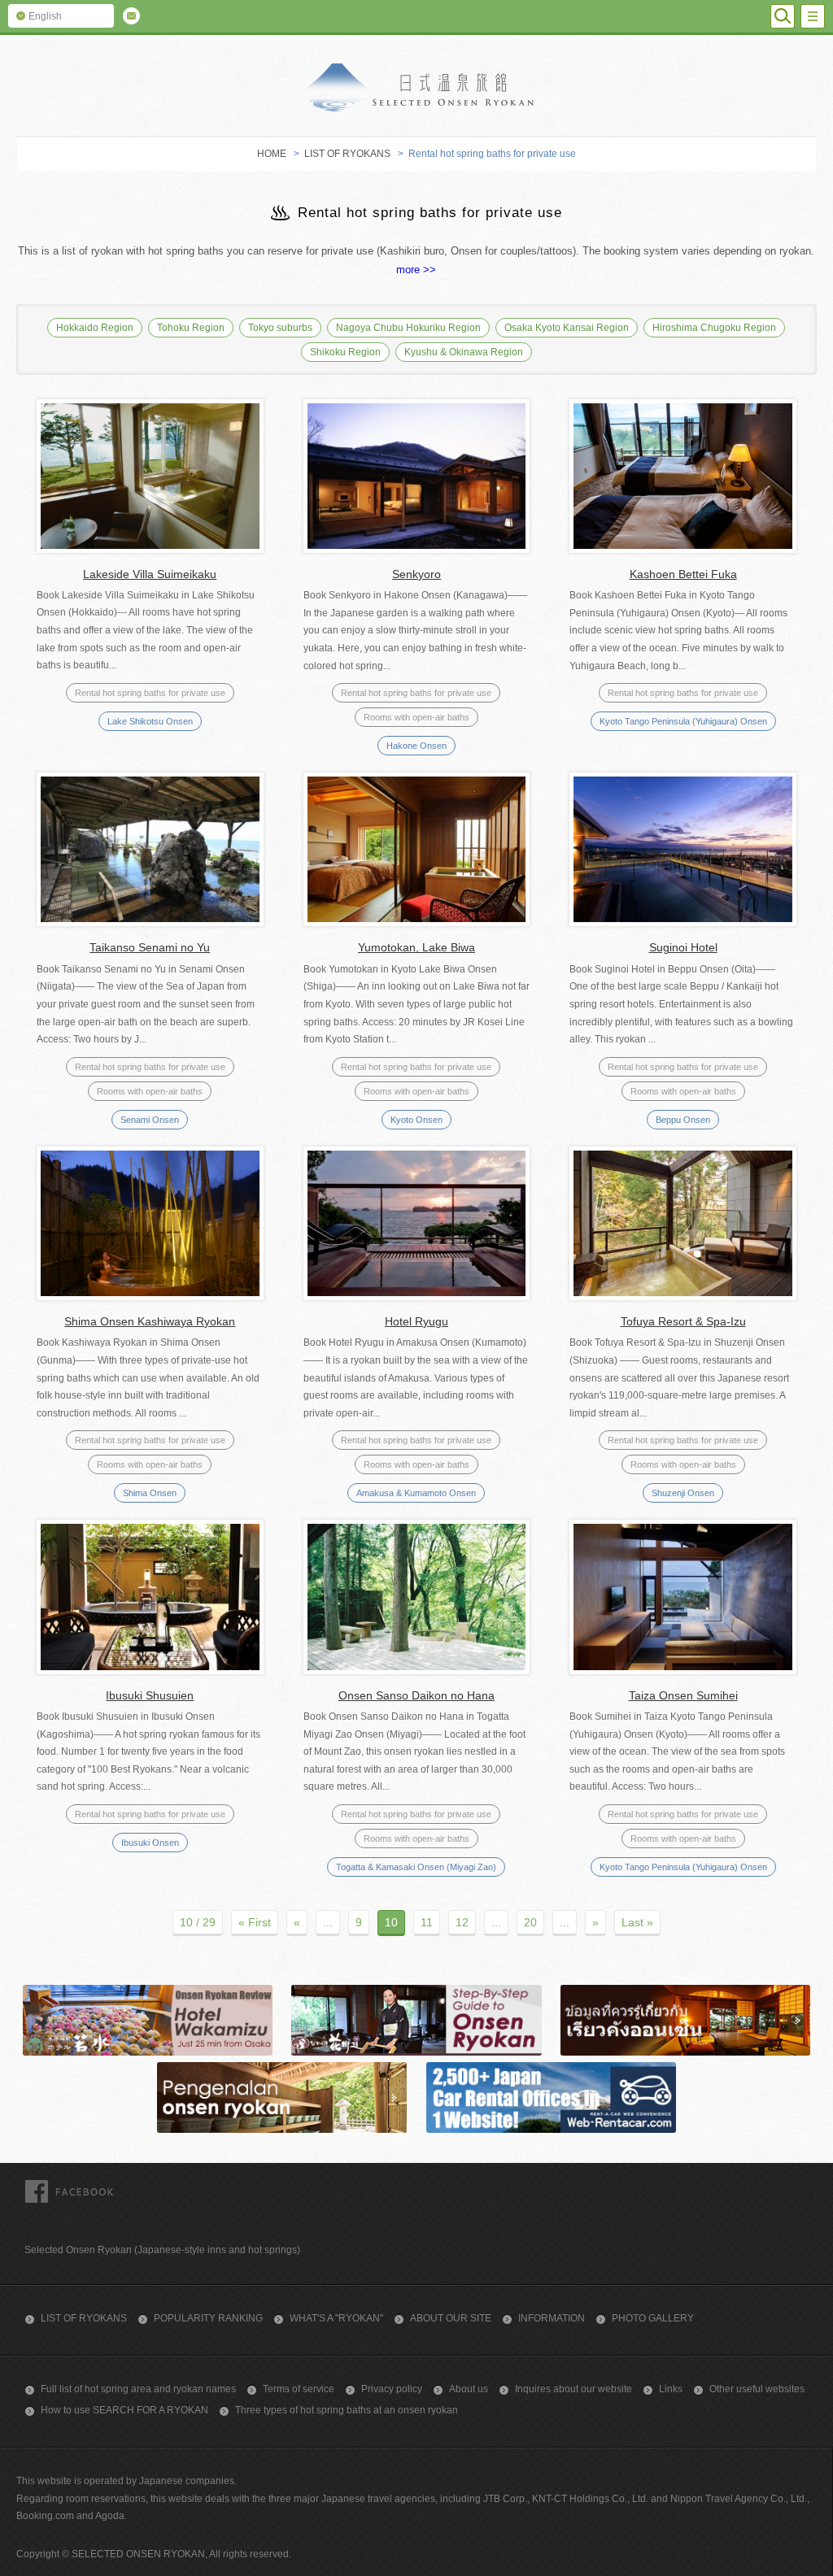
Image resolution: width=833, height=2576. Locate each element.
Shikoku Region (345, 352)
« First (255, 1922)
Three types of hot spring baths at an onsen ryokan (347, 2410)
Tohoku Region (191, 328)
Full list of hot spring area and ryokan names (138, 2389)
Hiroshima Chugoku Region (714, 328)
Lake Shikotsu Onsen (150, 721)
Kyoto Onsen (416, 1120)
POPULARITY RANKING (208, 2318)
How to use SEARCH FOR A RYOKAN (124, 2410)
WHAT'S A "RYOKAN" (336, 2318)
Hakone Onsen (416, 746)
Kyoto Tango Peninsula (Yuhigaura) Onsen (683, 721)
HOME (272, 154)
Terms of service (299, 2389)
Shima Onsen (150, 1493)
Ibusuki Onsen (150, 1843)
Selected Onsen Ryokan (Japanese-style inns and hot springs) (162, 2250)
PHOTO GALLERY (653, 2318)
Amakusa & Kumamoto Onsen (416, 1493)
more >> (416, 270)
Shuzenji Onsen (683, 1493)
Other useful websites (757, 2389)
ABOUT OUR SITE (451, 2318)
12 (462, 1922)
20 (530, 1922)
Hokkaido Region (95, 328)
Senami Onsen (150, 1120)
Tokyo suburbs (280, 328)
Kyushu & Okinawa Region (464, 352)
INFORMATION (552, 2318)
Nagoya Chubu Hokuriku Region (408, 328)
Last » (637, 1922)
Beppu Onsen (683, 1120)
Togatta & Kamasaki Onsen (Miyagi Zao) (416, 1867)
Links (671, 2389)
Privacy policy (392, 2389)
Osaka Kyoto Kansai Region (567, 328)
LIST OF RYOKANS (347, 154)
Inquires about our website (574, 2389)
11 (427, 1922)
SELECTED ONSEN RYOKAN (417, 87)
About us (469, 2389)
